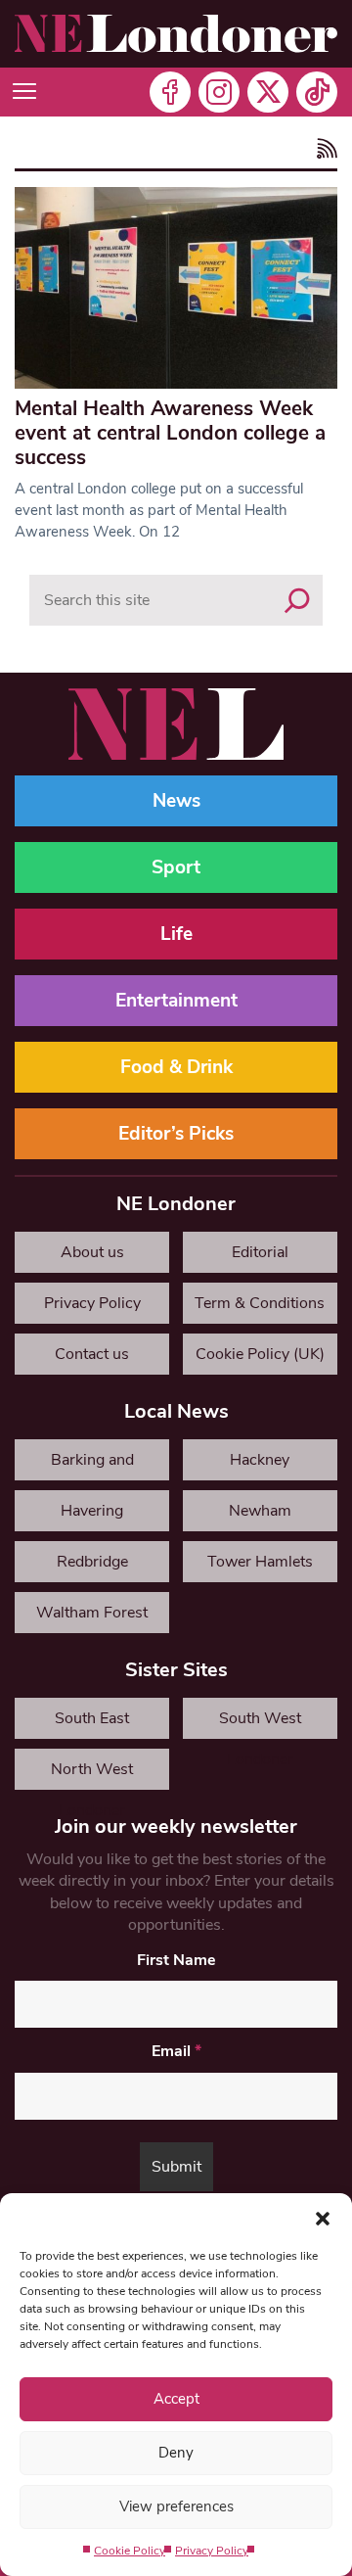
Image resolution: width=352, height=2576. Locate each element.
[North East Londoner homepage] (176, 34)
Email (176, 2051)
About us (92, 1252)
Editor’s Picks (176, 1134)
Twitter (268, 92)
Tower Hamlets (260, 1562)
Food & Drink (176, 1067)
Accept (176, 2399)
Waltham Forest (92, 1613)
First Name (176, 1960)
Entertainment (176, 1001)
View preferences (176, 2506)
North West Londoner (92, 1774)
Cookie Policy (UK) (260, 1354)
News (176, 801)
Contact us (92, 1354)
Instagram (219, 92)
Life (176, 934)
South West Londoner (260, 1723)
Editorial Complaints (260, 1257)
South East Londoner (92, 1723)
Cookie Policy (130, 2551)
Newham (260, 1511)
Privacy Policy (212, 2551)
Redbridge (92, 1562)
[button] (323, 2218)
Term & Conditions (260, 1303)
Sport (176, 867)
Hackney (260, 1460)
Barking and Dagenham (92, 1465)
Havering (92, 1511)
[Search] (297, 600)
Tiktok (317, 92)
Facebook (170, 92)
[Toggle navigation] (24, 92)
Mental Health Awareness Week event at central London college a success (170, 433)
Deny (176, 2453)
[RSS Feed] (324, 150)
